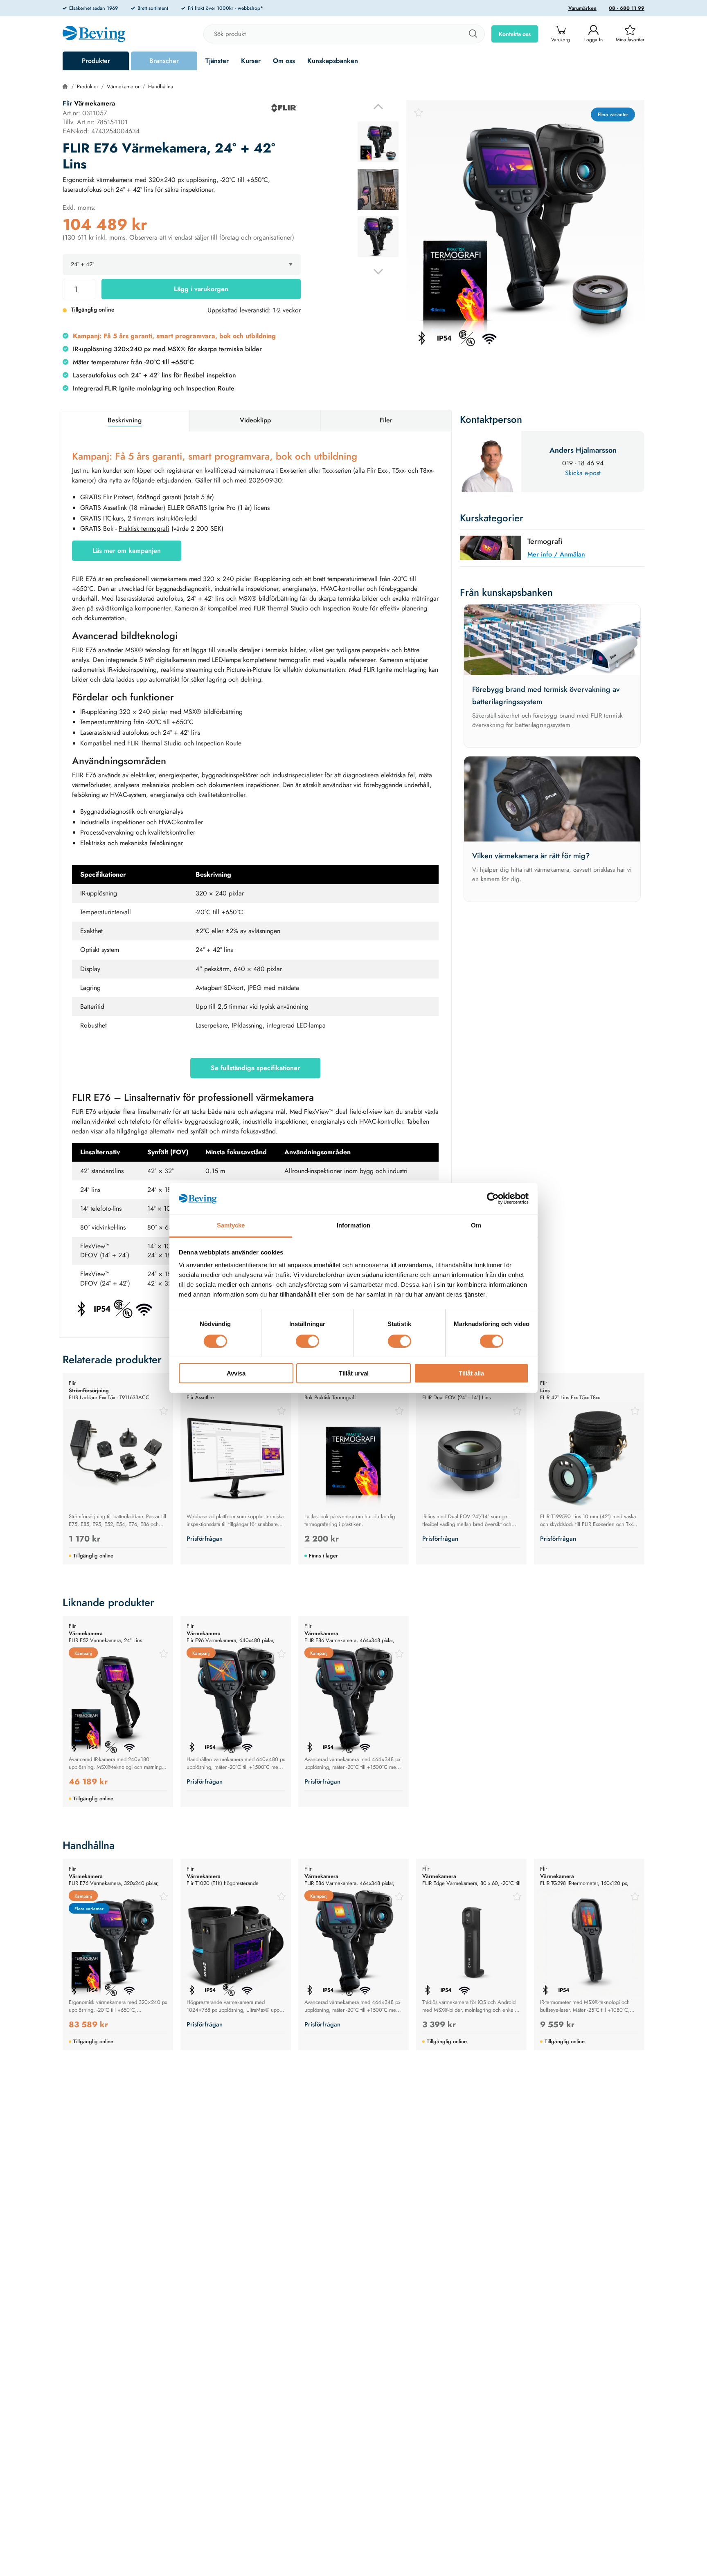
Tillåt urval (354, 1374)
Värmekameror (123, 86)
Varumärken (582, 8)
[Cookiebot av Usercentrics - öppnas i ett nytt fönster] (493, 1198)
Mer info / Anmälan (556, 554)
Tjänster (217, 61)
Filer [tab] (386, 420)
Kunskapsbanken (333, 61)
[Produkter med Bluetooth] (82, 1308)
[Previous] (378, 107)
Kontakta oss (515, 34)
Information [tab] (353, 1226)
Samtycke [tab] (231, 1226)
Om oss (284, 61)
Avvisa (236, 1374)
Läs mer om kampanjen (127, 551)
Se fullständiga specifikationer (255, 1068)
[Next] (378, 272)
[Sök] (473, 34)
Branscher (164, 61)
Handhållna (161, 86)
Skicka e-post (583, 473)
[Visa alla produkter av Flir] (284, 108)
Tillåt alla (471, 1374)
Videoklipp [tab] (255, 420)
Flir (67, 103)
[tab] (378, 142)
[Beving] (94, 35)
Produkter (96, 61)
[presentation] (378, 142)
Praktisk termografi (144, 528)
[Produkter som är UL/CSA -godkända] (124, 1308)
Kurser (251, 61)
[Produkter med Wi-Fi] (144, 1308)
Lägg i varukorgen (201, 289)
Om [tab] (476, 1226)
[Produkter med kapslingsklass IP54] (103, 1308)
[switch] (307, 1341)
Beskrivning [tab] (125, 420)
